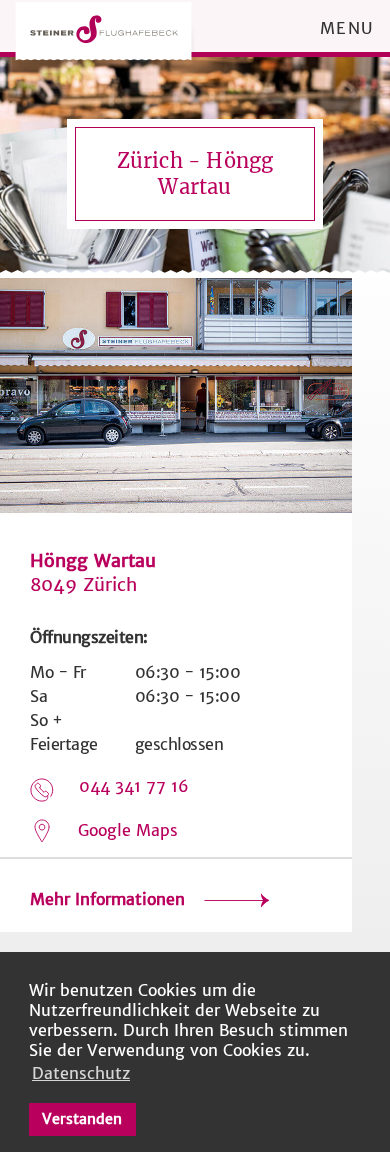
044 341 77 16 (134, 786)
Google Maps (128, 830)
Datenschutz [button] (81, 1073)
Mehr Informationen (110, 899)
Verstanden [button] (82, 1119)
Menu (347, 28)
